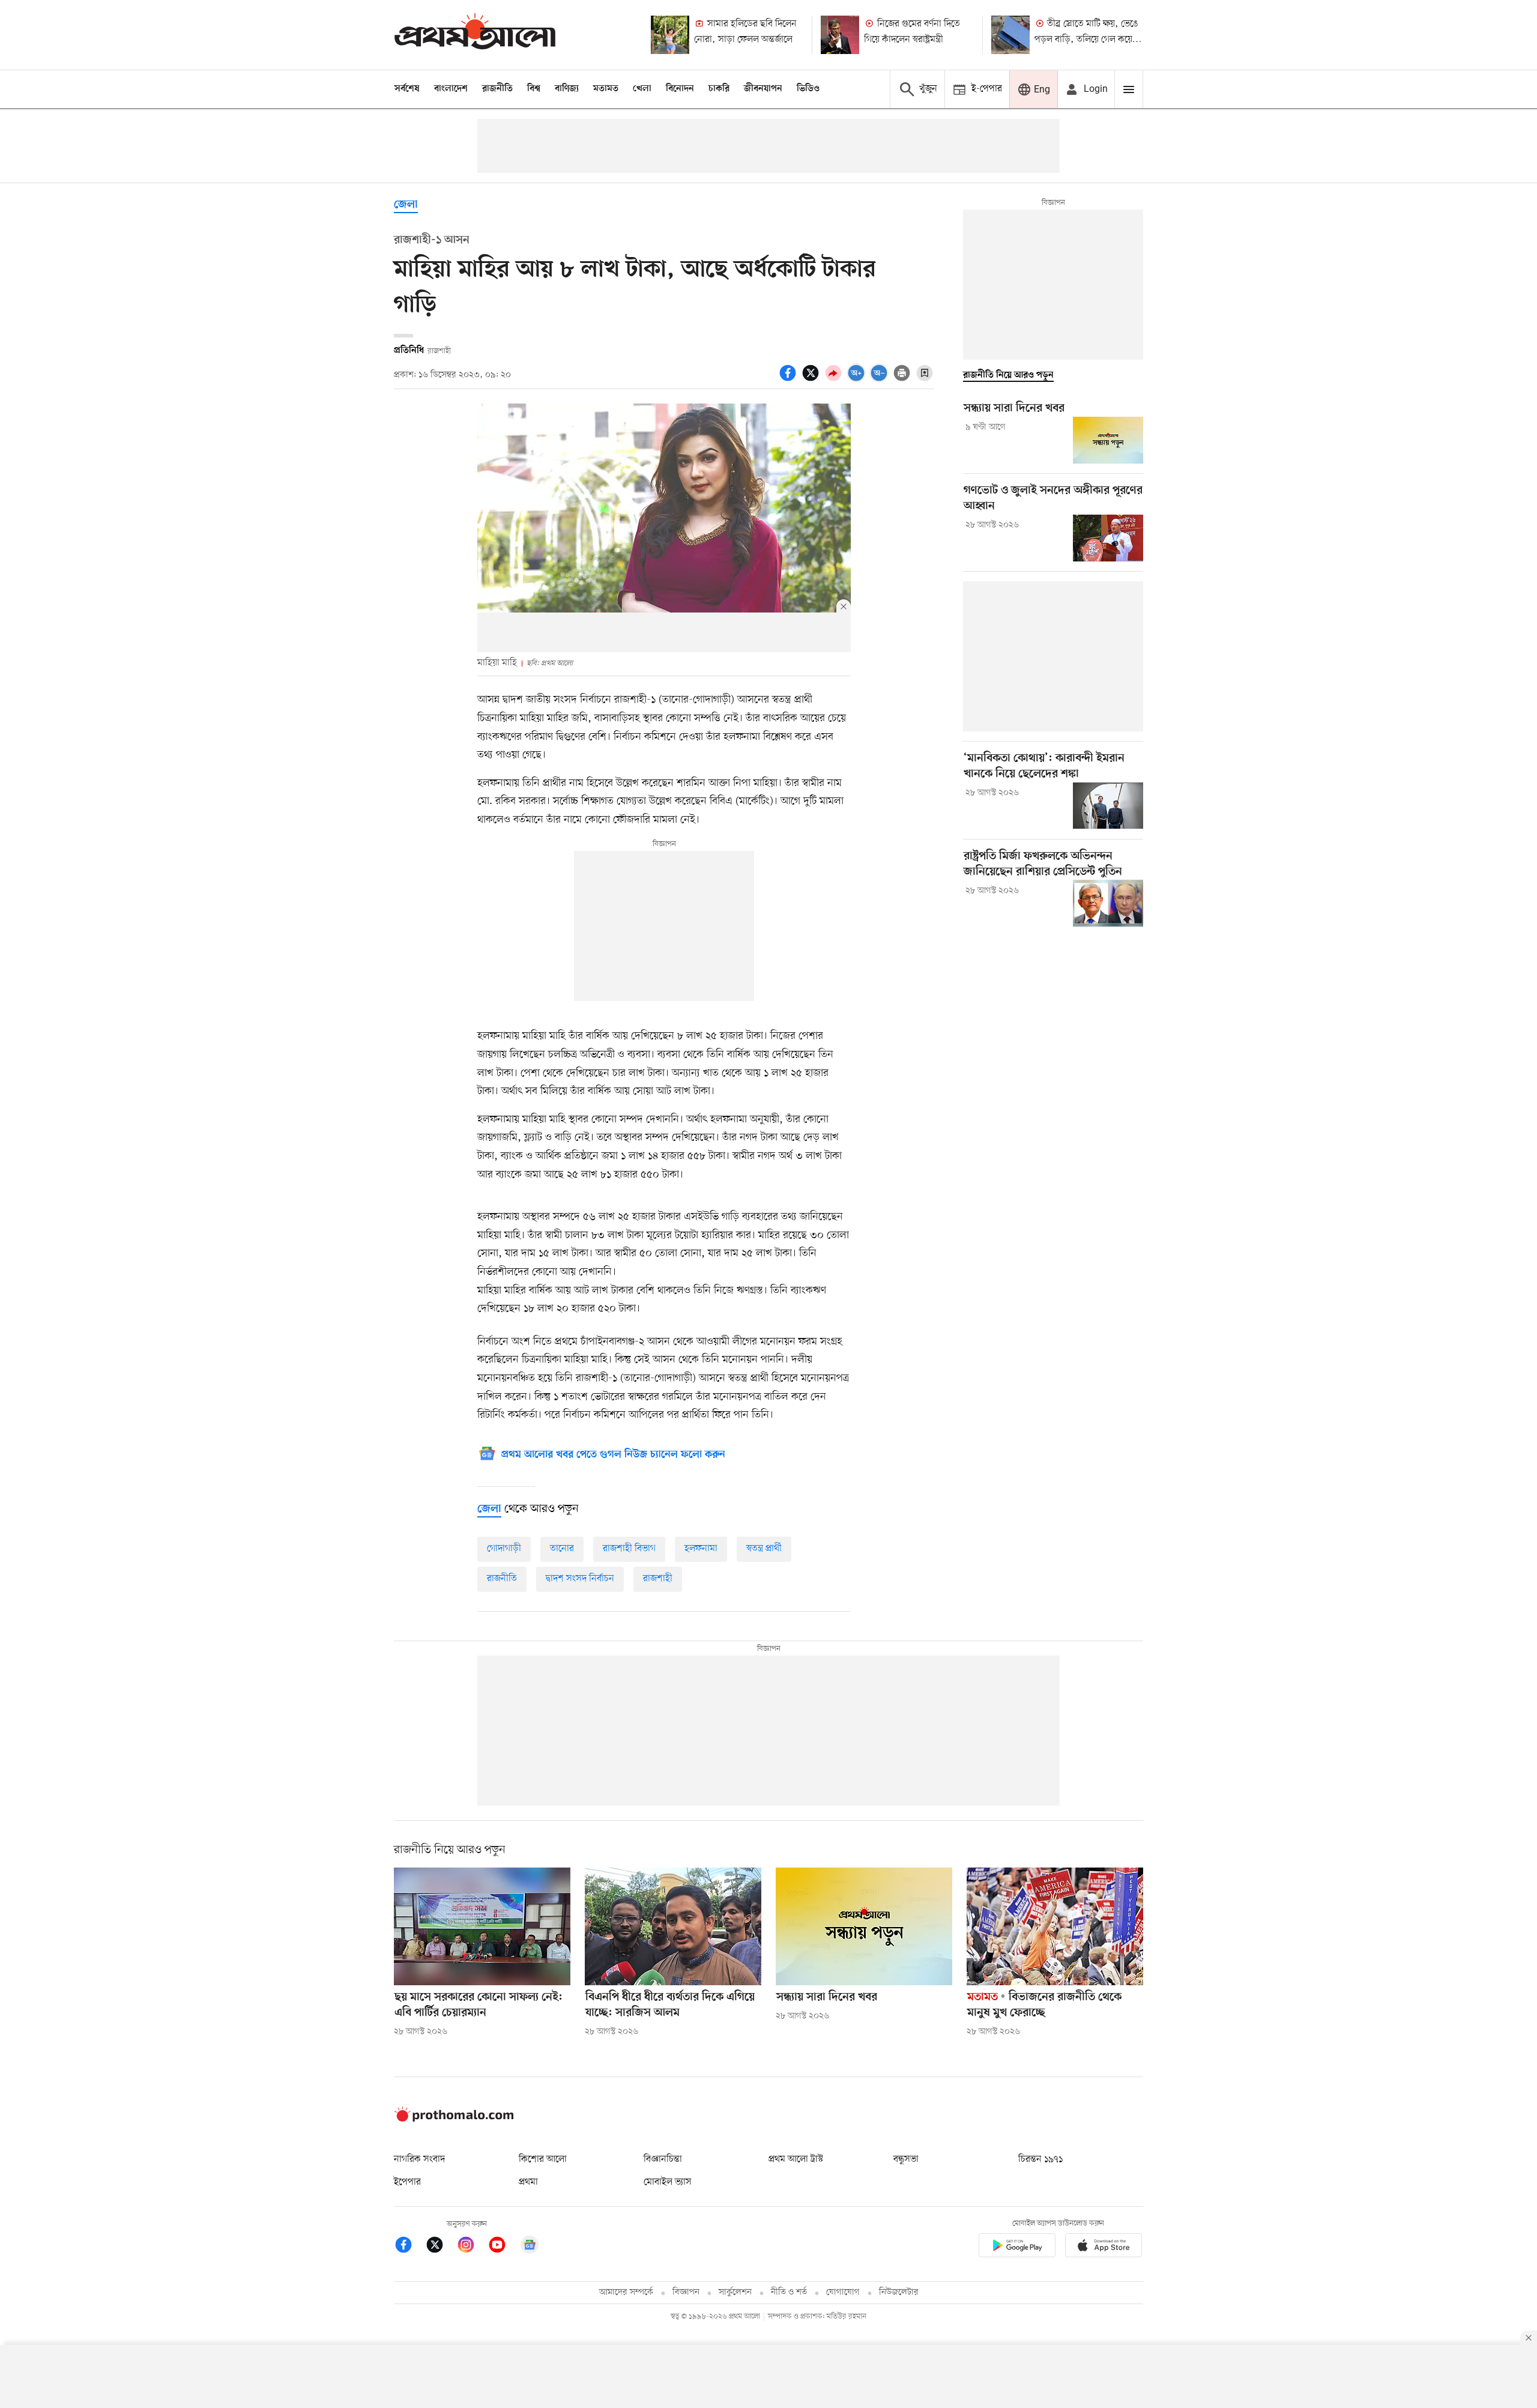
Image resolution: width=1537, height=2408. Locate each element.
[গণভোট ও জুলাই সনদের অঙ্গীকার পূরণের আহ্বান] (1108, 538)
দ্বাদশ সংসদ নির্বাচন (580, 1579)
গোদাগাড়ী (504, 1549)
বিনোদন (680, 89)
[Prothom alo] (475, 35)
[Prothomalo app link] (1017, 2247)
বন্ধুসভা (906, 2159)
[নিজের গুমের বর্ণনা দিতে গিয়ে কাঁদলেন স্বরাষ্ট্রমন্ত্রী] (840, 35)
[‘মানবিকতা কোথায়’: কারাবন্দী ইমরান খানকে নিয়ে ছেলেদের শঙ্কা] (1108, 806)
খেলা (642, 89)
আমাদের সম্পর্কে (626, 2292)
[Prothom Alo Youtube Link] (503, 2247)
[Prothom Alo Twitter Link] (441, 2247)
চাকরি (719, 89)
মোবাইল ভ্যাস (668, 2182)
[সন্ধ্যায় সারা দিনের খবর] (1108, 440)
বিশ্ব (534, 89)
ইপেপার (407, 2182)
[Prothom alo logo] (454, 2119)
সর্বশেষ (407, 89)
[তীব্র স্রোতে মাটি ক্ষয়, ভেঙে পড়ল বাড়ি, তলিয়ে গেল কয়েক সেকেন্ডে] (1010, 35)
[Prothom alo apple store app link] (1104, 2247)
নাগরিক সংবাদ (419, 2159)
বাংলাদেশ (451, 89)
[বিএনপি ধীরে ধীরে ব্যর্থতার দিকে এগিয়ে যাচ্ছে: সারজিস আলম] (673, 1926)
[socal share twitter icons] (812, 380)
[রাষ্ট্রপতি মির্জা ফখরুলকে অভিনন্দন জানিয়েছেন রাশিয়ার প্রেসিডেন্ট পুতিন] (1108, 903)
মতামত (606, 89)
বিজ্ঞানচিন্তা (663, 2159)
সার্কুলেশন (735, 2292)
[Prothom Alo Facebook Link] (409, 2247)
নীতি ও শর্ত (789, 2292)
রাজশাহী (658, 1579)
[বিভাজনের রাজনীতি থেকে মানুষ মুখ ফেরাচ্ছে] (1055, 1926)
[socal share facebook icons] (790, 380)
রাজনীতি (497, 89)
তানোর (562, 1549)
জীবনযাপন (763, 89)
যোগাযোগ (843, 2292)
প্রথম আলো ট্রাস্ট (796, 2159)
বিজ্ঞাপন (686, 2292)
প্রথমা (528, 2182)
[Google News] (530, 2247)
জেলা (406, 205)
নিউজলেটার (899, 2292)
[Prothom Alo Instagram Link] (472, 2247)
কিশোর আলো (543, 2159)
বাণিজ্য (567, 89)
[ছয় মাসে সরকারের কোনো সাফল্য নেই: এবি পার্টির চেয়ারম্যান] (482, 1926)
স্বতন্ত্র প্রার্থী (764, 1549)
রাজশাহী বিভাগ (629, 1549)
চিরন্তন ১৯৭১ (1040, 2159)
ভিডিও (808, 89)
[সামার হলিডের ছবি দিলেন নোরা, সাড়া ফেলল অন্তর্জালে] (670, 35)
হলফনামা (701, 1549)
